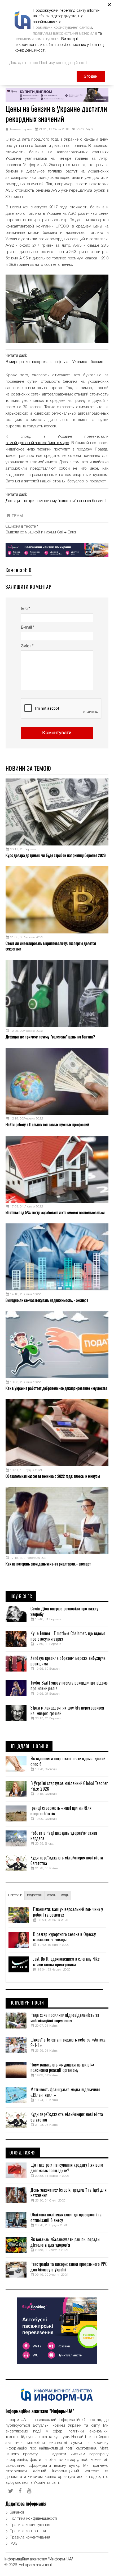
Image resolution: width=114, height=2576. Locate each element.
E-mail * (28, 628)
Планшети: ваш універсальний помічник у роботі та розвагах (68, 1912)
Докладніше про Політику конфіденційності (48, 63)
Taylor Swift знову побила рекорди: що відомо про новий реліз (69, 1686)
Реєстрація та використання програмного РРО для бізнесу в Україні (69, 2267)
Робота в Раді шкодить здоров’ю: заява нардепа (64, 1836)
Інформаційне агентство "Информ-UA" (39, 2559)
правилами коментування (37, 39)
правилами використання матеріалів (65, 33)
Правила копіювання (28, 2531)
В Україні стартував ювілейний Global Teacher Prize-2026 (69, 1786)
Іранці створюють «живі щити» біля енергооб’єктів (61, 1811)
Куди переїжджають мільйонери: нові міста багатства (67, 1861)
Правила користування (30, 2525)
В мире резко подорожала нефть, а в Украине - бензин (54, 362)
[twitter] (11, 2491)
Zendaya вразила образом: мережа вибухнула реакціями (68, 1661)
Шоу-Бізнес (21, 1597)
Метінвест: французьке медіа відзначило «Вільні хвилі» (65, 2092)
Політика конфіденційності (33, 2519)
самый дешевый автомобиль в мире (37, 443)
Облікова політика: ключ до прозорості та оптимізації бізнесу (66, 2218)
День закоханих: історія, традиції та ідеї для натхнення (69, 2193)
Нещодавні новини (29, 1746)
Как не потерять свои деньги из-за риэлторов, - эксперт (48, 1564)
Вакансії (17, 2512)
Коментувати (57, 733)
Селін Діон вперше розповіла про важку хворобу (64, 1612)
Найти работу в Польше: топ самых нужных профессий (47, 1125)
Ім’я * (25, 609)
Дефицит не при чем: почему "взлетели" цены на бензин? (56, 501)
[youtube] (29, 2491)
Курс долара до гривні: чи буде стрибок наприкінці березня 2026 (56, 855)
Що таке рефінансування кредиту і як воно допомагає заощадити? (67, 2168)
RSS (14, 2544)
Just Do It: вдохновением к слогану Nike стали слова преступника (66, 1962)
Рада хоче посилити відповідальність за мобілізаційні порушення (65, 2018)
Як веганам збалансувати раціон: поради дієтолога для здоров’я (65, 2242)
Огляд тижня (23, 2153)
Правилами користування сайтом (62, 28)
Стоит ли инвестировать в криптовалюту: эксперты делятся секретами (51, 946)
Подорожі (34, 1895)
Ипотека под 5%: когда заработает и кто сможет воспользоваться (55, 1213)
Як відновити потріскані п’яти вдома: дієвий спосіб (68, 1761)
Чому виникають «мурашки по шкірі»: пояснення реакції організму (62, 2068)
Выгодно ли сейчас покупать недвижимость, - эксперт (47, 1300)
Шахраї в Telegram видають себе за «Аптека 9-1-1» (68, 2043)
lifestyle (15, 1895)
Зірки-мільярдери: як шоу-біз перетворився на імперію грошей (67, 1711)
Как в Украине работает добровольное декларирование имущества (56, 1388)
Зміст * (27, 646)
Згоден (91, 77)
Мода (65, 1895)
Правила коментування (30, 2537)
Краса (51, 1895)
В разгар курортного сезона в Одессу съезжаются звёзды (64, 1937)
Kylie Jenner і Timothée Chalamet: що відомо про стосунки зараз (68, 1636)
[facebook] (20, 2491)
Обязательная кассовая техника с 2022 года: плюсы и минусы (53, 1476)
